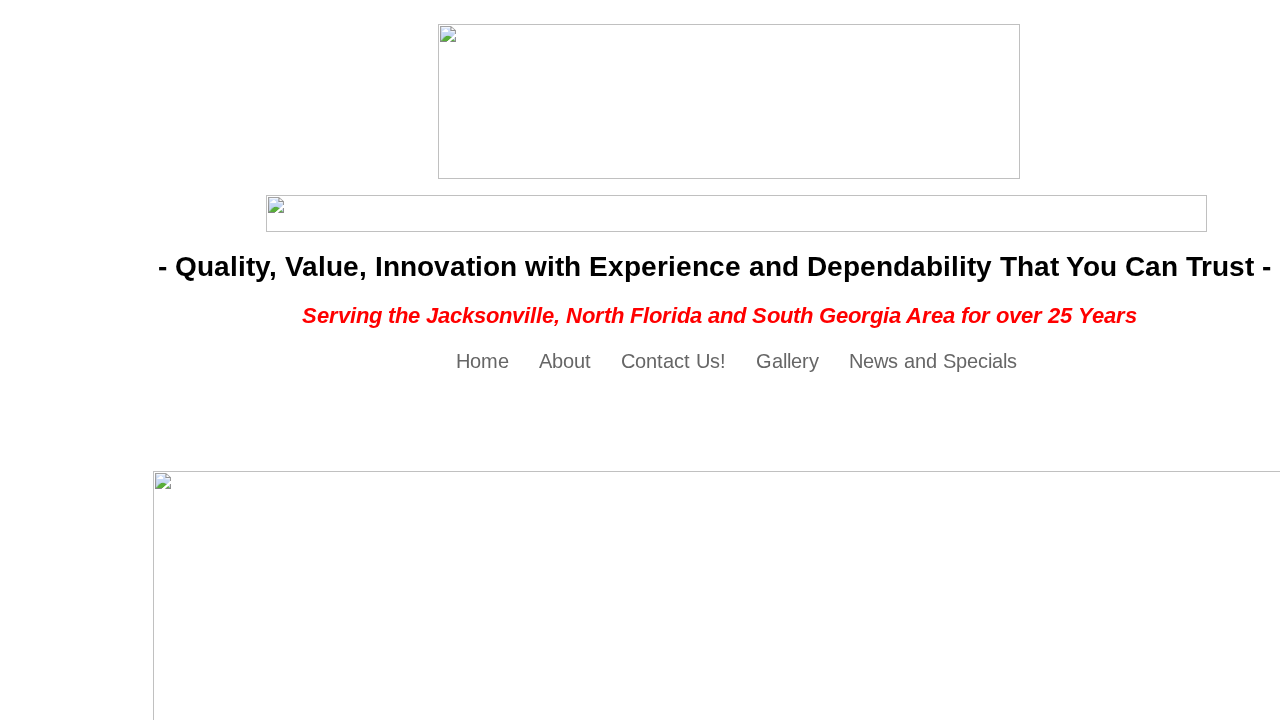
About (565, 361)
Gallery (787, 361)
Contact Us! (673, 361)
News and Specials (933, 361)
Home (482, 361)
